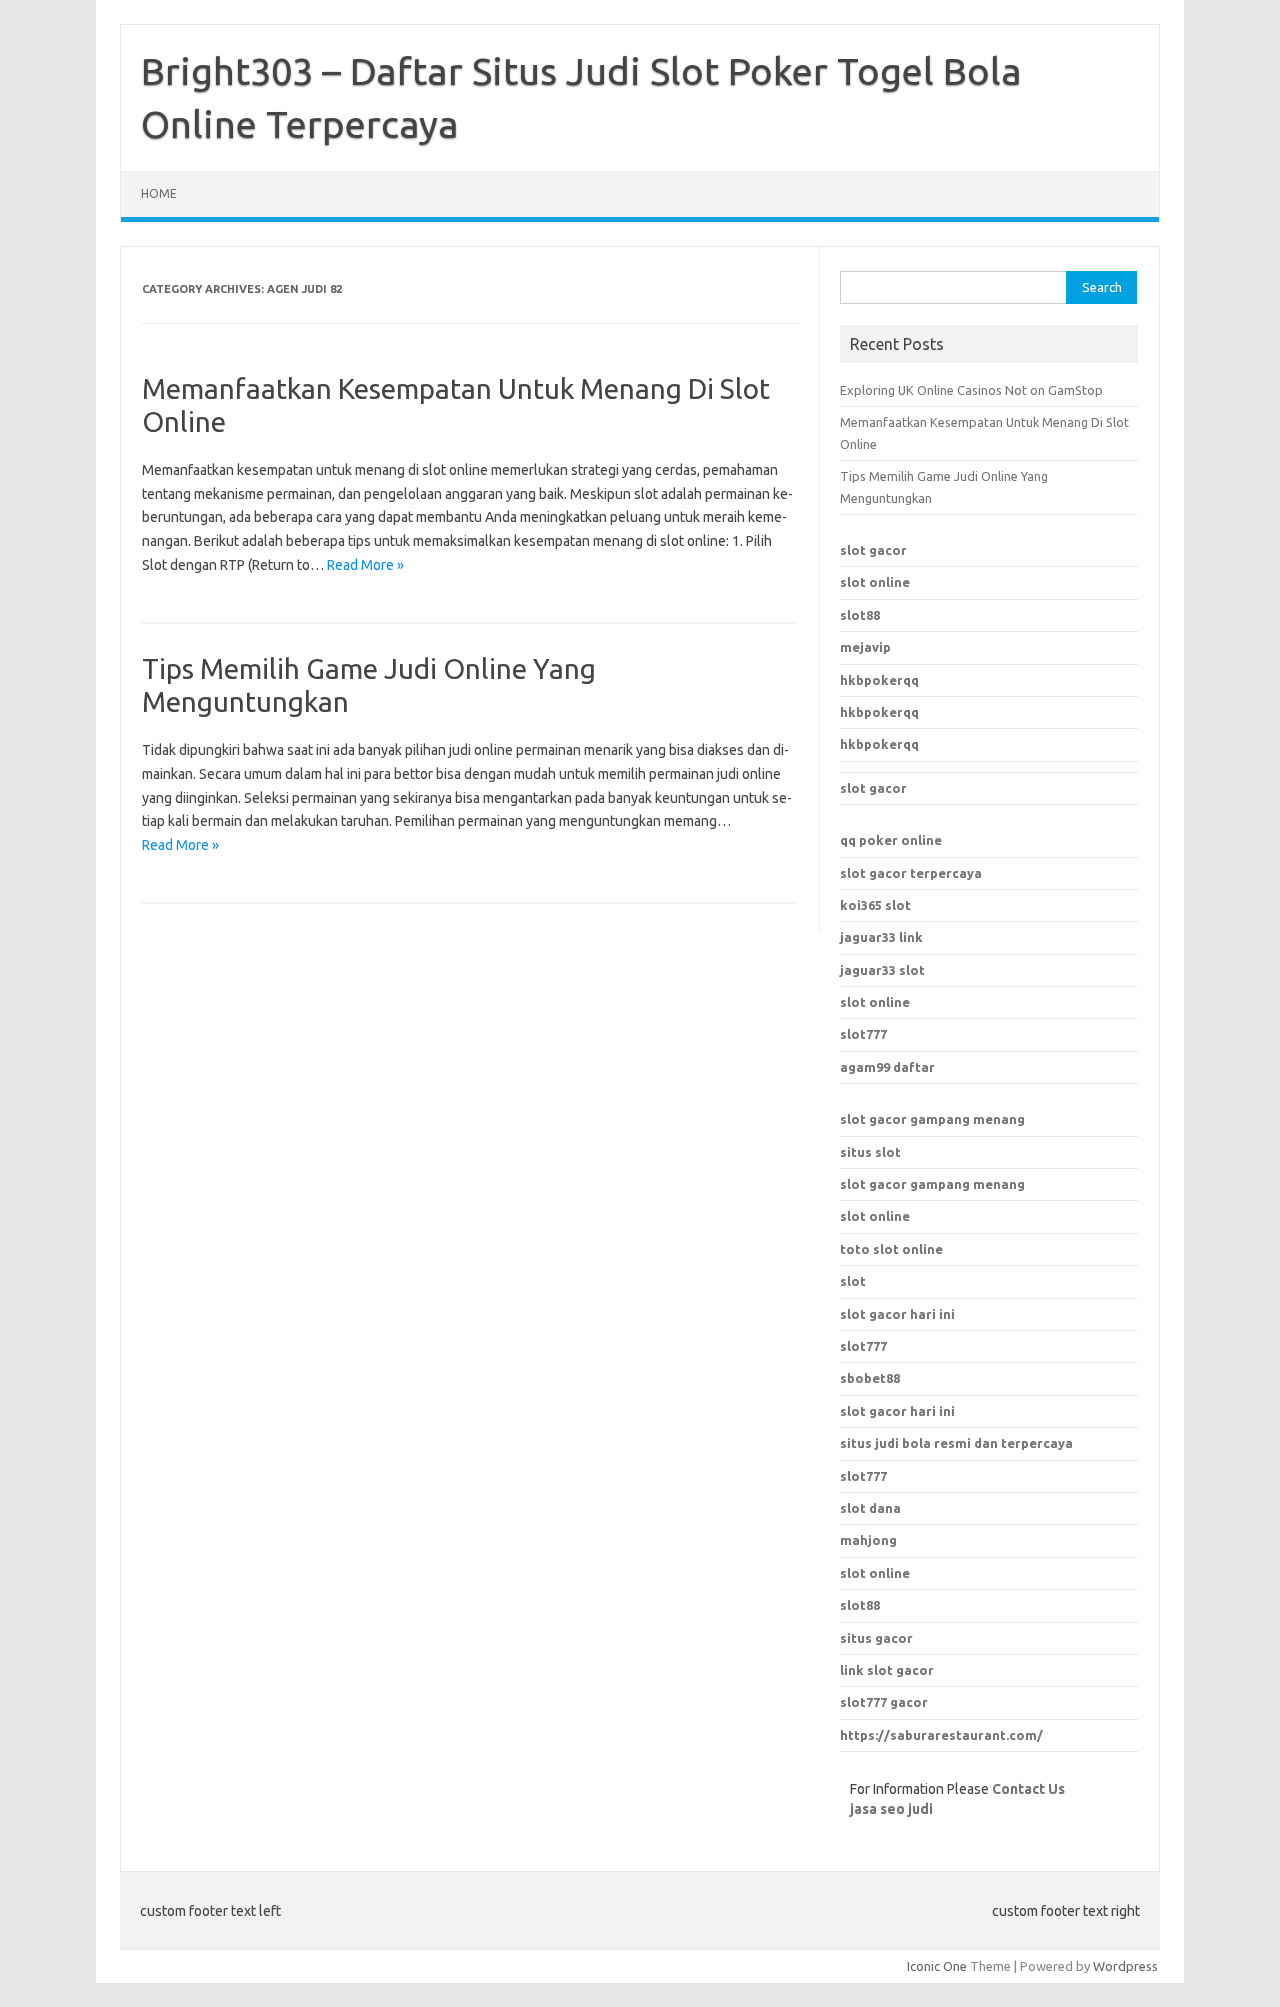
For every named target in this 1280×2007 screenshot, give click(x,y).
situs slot (870, 1152)
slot (853, 1281)
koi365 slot (875, 905)
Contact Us (1028, 1789)
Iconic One (937, 1966)
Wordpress (1125, 1966)
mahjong (868, 1540)
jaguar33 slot (882, 970)
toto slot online (891, 1249)
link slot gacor (887, 1670)
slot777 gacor (884, 1702)
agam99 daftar (887, 1067)
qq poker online (891, 840)
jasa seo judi (891, 1809)
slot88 (860, 615)
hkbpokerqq (879, 680)
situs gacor (876, 1638)
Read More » (365, 565)
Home (159, 193)
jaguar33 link (881, 937)
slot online (875, 582)
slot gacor (873, 550)
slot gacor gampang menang (932, 1119)
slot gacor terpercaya (911, 873)
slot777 (863, 1034)
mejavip (865, 647)
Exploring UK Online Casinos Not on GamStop (971, 390)
